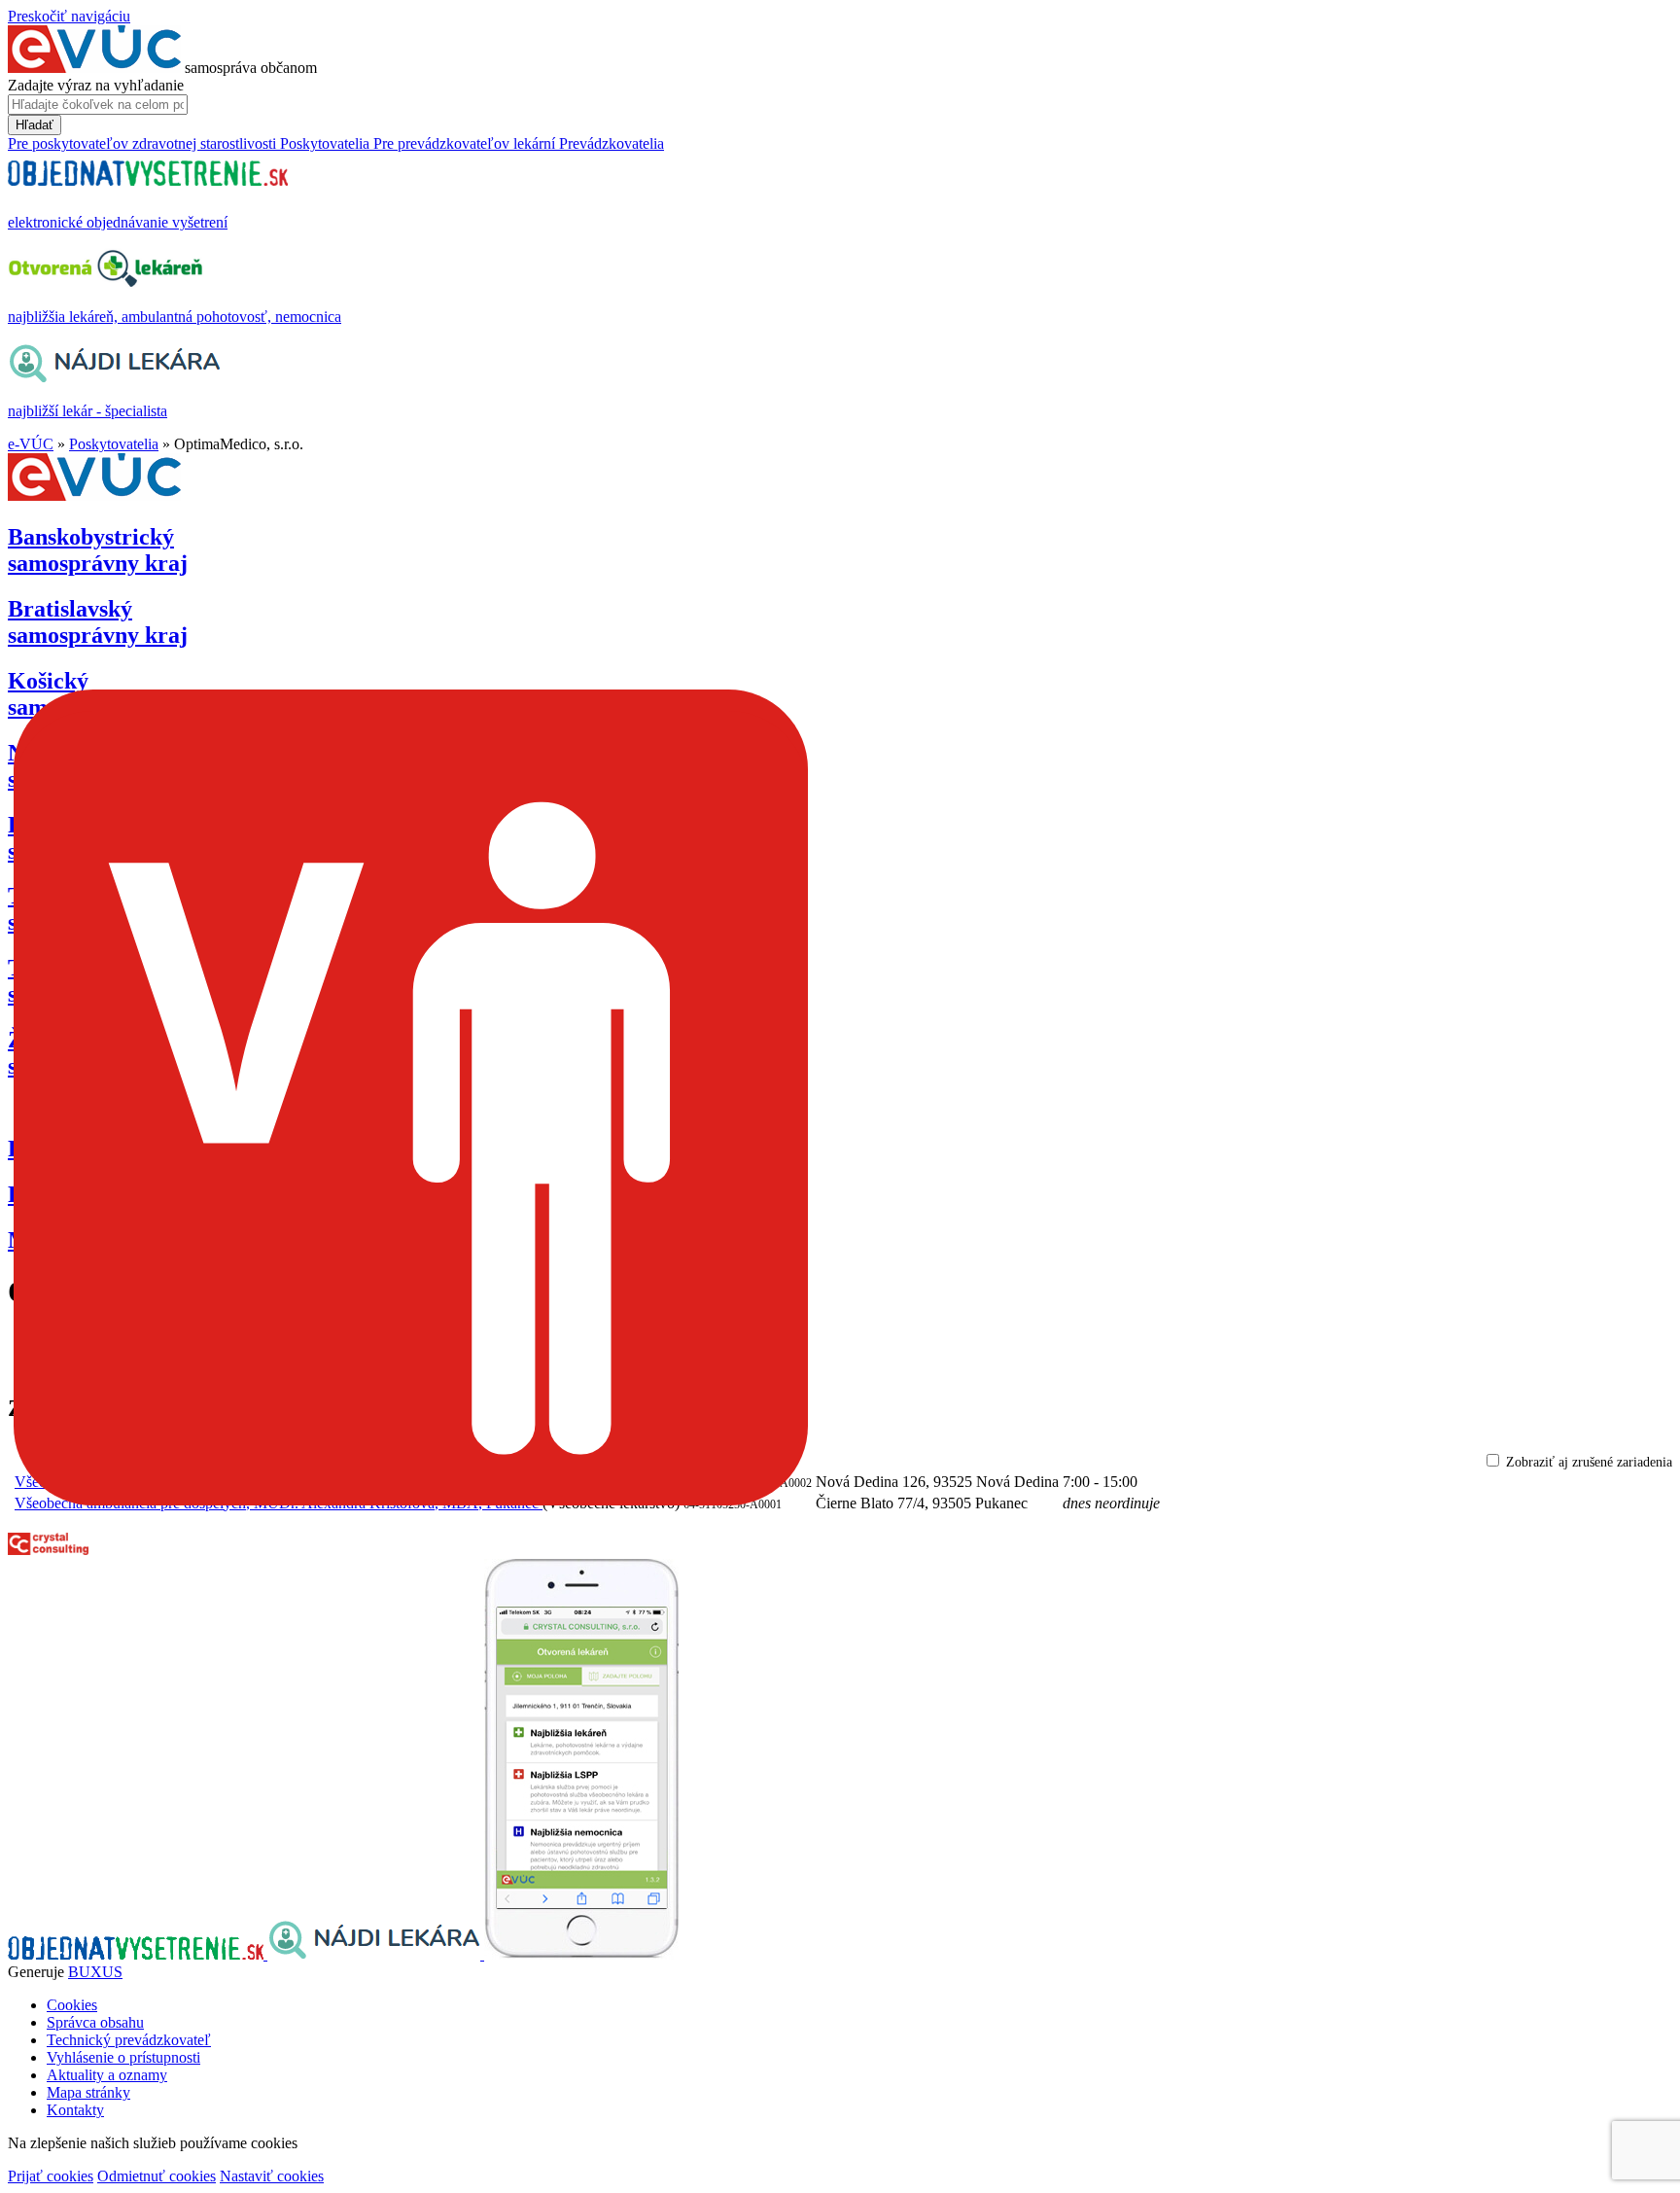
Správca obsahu (95, 2022)
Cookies (72, 2005)
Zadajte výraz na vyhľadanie (96, 85)
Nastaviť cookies (272, 2176)
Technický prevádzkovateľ (129, 2040)
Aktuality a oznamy (107, 2075)
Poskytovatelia (114, 444)
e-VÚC (31, 444)
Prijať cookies (51, 2176)
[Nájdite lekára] (376, 1954)
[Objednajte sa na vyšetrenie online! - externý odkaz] (138, 1954)
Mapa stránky (88, 2092)
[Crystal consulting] (48, 1550)
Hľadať (35, 125)
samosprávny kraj (98, 550)
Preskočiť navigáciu (69, 16)
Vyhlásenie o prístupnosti (123, 2057)
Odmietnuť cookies (157, 2176)
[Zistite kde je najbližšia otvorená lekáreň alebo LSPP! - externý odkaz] (581, 1954)
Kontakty (75, 2110)
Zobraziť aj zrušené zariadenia (1589, 1462)
